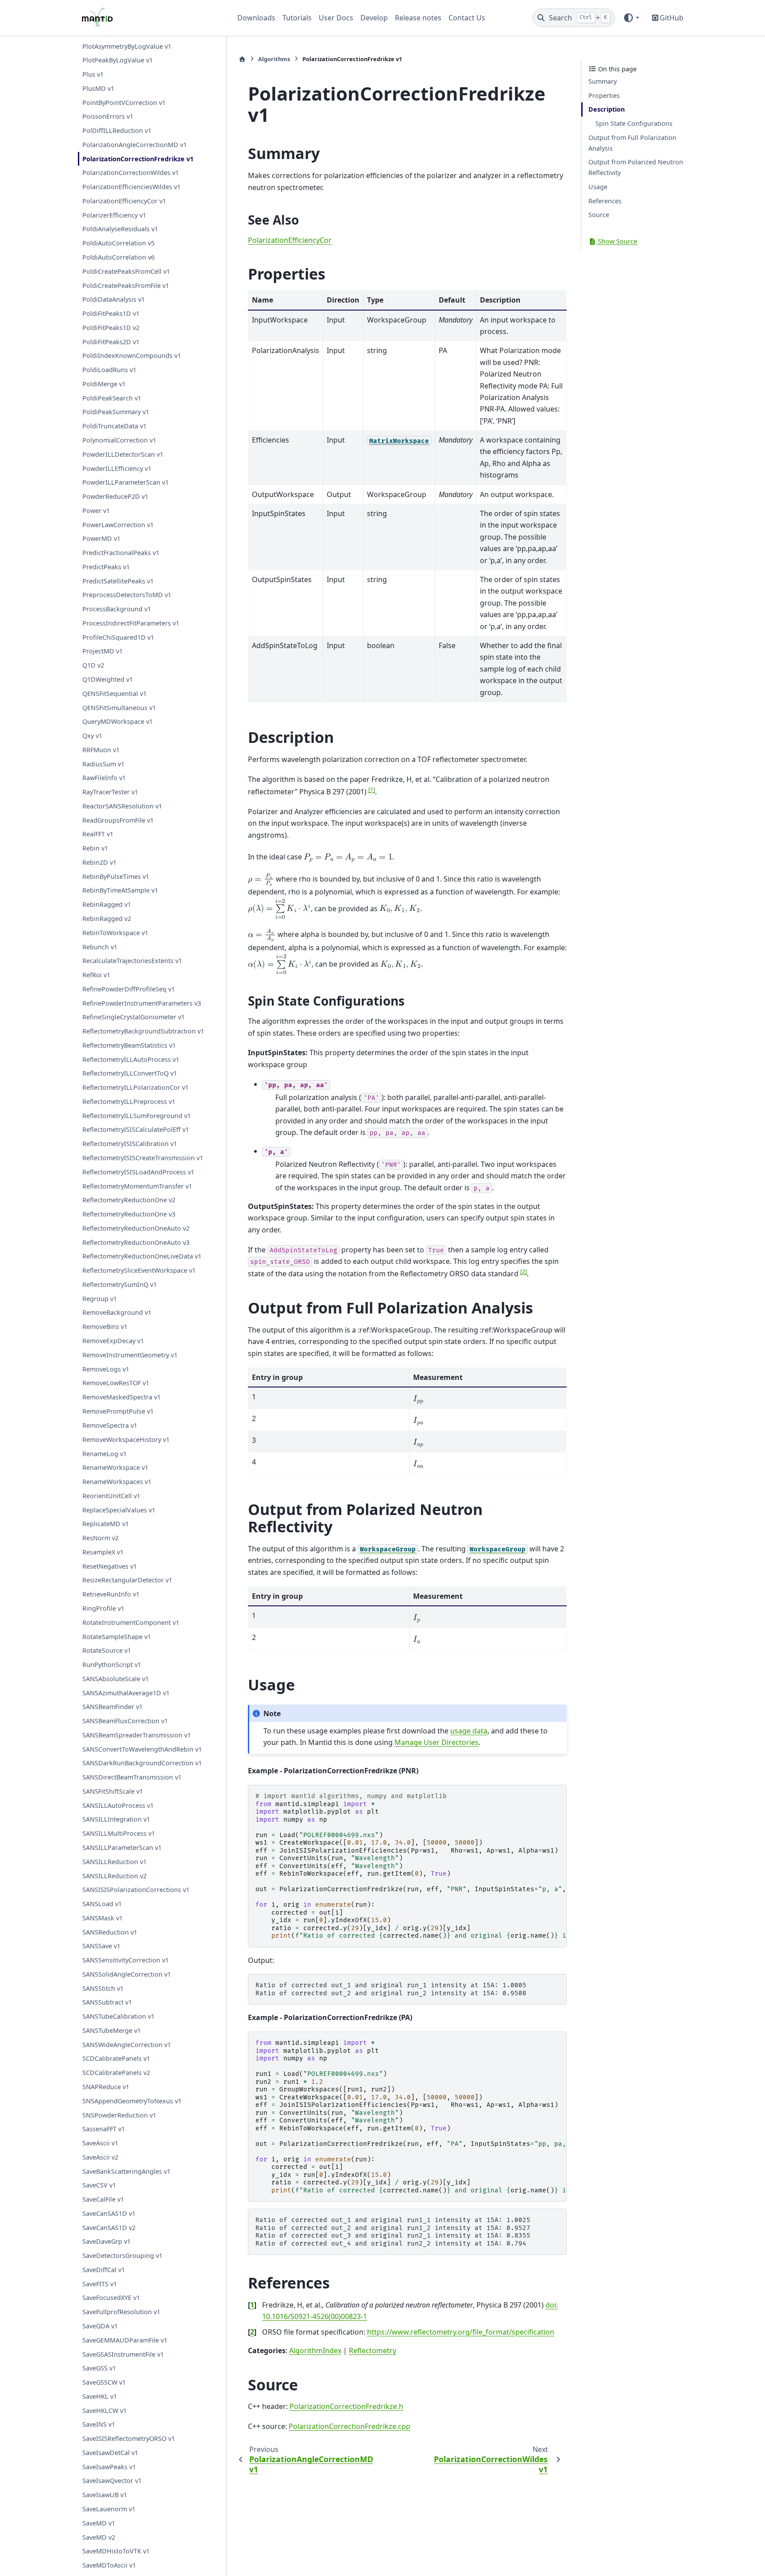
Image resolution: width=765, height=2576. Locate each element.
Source (599, 215)
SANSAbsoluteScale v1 (116, 1679)
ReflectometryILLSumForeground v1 (137, 1116)
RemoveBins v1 (105, 1327)
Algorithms (274, 59)
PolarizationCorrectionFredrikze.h (346, 2406)
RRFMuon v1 (101, 750)
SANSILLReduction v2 (114, 1876)
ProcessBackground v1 (117, 609)
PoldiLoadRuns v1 (109, 370)
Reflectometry (373, 2351)
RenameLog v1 (104, 1454)
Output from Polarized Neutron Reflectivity (636, 167)
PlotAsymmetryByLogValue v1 (127, 46)
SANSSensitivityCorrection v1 (126, 1960)
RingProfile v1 (103, 1608)
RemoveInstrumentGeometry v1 (130, 1355)
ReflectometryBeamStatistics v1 (129, 1045)
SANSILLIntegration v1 (116, 1819)
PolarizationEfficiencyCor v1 (124, 201)
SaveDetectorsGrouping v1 (122, 2255)
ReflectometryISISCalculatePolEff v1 (136, 1130)
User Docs (336, 18)
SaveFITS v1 (100, 2284)
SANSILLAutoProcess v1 (118, 1805)
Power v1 (96, 511)
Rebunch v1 (100, 947)
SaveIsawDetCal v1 (110, 2453)
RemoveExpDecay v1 (113, 1341)
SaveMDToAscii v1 (109, 2565)
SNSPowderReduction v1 (119, 2115)
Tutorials (297, 18)
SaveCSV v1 (99, 2185)
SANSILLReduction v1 (114, 1862)
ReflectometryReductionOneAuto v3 (136, 1242)
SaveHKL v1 (100, 2396)
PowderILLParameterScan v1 (126, 483)
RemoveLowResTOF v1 (116, 1383)
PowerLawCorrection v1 (118, 525)
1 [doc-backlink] (252, 2305)
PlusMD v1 (98, 88)
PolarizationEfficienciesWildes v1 (131, 187)
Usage (598, 187)
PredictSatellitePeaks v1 (118, 581)
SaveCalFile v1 (103, 2199)
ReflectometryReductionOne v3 (129, 1214)
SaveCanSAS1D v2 (109, 2228)
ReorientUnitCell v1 (111, 1496)
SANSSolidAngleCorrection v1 (127, 1974)
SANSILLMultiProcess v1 (119, 1833)
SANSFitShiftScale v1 (113, 1791)
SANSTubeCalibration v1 (118, 2016)
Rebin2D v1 (99, 862)
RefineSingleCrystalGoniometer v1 (133, 1017)
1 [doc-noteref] (372, 789)
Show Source (617, 241)
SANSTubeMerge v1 (112, 2030)
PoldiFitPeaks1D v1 (111, 314)
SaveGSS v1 (99, 2368)
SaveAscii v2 (100, 2157)
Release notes (418, 18)
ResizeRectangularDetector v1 (127, 1580)
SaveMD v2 (99, 2537)
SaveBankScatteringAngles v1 (126, 2171)
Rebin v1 (95, 849)
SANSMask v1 (102, 1918)
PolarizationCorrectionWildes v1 (131, 173)
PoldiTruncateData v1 (114, 426)
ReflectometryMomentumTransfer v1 (137, 1186)
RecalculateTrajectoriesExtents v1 (132, 961)
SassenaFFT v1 (104, 2129)
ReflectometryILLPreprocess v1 (129, 1102)
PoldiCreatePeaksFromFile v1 (126, 286)
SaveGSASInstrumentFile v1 (123, 2354)
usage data (469, 1731)
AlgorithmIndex (315, 2351)
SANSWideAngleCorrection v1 (127, 2045)
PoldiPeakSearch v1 (112, 398)
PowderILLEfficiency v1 (117, 468)
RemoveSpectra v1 (110, 1425)
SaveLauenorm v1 (109, 2509)
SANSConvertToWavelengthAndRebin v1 (142, 1749)
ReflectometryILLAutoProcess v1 (131, 1059)
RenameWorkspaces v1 (117, 1482)
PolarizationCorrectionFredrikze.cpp (350, 2426)
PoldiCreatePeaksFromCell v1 (126, 271)
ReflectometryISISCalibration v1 (130, 1144)
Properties (604, 95)
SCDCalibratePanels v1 (116, 2058)
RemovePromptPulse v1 (118, 1411)
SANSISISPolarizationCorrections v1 (136, 1890)
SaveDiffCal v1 (104, 2270)
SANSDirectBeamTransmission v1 (132, 1777)
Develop (374, 18)
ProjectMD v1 (102, 651)
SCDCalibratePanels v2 (116, 2073)
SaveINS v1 (99, 2424)
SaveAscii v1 (100, 2143)
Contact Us (467, 18)
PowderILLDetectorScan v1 (123, 454)
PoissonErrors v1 (108, 117)
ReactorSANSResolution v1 (122, 806)
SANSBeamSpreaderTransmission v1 (137, 1735)
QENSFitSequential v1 (114, 694)
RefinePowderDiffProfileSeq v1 (129, 989)
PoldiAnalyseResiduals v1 (120, 229)
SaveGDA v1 (100, 2326)
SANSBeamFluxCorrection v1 (125, 1721)
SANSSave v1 (101, 1946)
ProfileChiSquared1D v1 (118, 637)
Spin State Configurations (634, 123)
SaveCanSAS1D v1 (109, 2213)
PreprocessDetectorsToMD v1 (127, 595)
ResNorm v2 (100, 1538)
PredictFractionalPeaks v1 (121, 553)
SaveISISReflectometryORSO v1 (129, 2438)
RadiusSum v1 (103, 764)
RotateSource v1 (107, 1650)
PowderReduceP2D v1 (115, 496)
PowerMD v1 (101, 539)
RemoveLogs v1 (106, 1369)
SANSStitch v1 (103, 1988)
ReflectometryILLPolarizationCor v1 (135, 1088)
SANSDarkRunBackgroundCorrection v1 (142, 1763)
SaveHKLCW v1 (104, 2411)
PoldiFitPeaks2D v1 (111, 342)
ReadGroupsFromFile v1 (118, 820)
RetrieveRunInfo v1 (111, 1594)
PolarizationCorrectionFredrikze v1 (138, 159)
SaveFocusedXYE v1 (111, 2298)
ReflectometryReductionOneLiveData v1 (142, 1257)
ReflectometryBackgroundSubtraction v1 (143, 1032)
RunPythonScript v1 (112, 1665)
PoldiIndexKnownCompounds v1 (132, 356)
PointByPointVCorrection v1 (124, 103)
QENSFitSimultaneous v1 (119, 708)
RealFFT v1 (98, 834)
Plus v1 (93, 75)
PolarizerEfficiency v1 (114, 215)
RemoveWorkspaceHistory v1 (126, 1440)
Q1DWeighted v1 (108, 679)
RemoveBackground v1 (117, 1313)
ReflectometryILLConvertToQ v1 (130, 1074)
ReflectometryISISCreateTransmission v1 (143, 1158)
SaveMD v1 (99, 2523)
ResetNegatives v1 (110, 1566)
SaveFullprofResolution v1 (121, 2312)
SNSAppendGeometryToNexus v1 (132, 2101)
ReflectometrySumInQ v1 (120, 1284)
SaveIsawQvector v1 (112, 2481)
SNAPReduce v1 (106, 2087)
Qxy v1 (92, 736)
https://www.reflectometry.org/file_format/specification (461, 2332)
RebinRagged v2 (107, 919)
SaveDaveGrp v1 (106, 2241)
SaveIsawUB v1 (105, 2495)
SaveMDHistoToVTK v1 (116, 2551)
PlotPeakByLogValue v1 (118, 60)
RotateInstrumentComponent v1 (131, 1622)
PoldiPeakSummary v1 (116, 412)
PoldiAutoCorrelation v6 (118, 257)
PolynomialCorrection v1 (119, 440)
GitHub (672, 18)
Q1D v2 (93, 666)
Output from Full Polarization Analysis (632, 143)
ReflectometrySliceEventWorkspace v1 (139, 1271)
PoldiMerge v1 (104, 384)
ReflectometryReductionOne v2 (129, 1200)
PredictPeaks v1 (106, 567)
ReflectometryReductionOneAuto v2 (136, 1228)
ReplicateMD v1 (106, 1524)
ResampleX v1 (103, 1552)
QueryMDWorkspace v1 (118, 722)
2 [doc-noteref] (524, 1271)
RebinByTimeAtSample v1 (120, 891)
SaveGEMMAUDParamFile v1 (125, 2340)
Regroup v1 (100, 1299)
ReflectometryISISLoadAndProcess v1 (138, 1172)
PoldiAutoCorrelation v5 (118, 243)
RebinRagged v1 (107, 905)
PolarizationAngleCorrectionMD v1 (135, 145)
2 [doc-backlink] (252, 2332)
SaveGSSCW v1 (104, 2382)
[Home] (242, 59)
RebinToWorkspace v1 (115, 933)
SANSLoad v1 (102, 1904)
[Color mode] (631, 18)
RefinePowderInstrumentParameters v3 (142, 1003)
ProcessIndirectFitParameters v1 (131, 623)
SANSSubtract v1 (107, 2002)
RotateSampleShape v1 (117, 1637)
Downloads (256, 18)
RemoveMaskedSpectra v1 (122, 1397)
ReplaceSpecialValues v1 (119, 1510)
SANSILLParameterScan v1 (122, 1847)
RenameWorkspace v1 (115, 1467)
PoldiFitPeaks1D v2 (111, 328)
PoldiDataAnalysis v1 (114, 300)
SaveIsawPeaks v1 (109, 2467)
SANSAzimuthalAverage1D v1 (126, 1693)
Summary (603, 81)
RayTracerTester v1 (110, 792)
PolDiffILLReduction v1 (117, 131)
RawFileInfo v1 (104, 778)
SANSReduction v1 (110, 1932)
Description (607, 109)
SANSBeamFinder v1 (112, 1707)
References (605, 201)
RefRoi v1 (96, 975)
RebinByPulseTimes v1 (116, 876)
